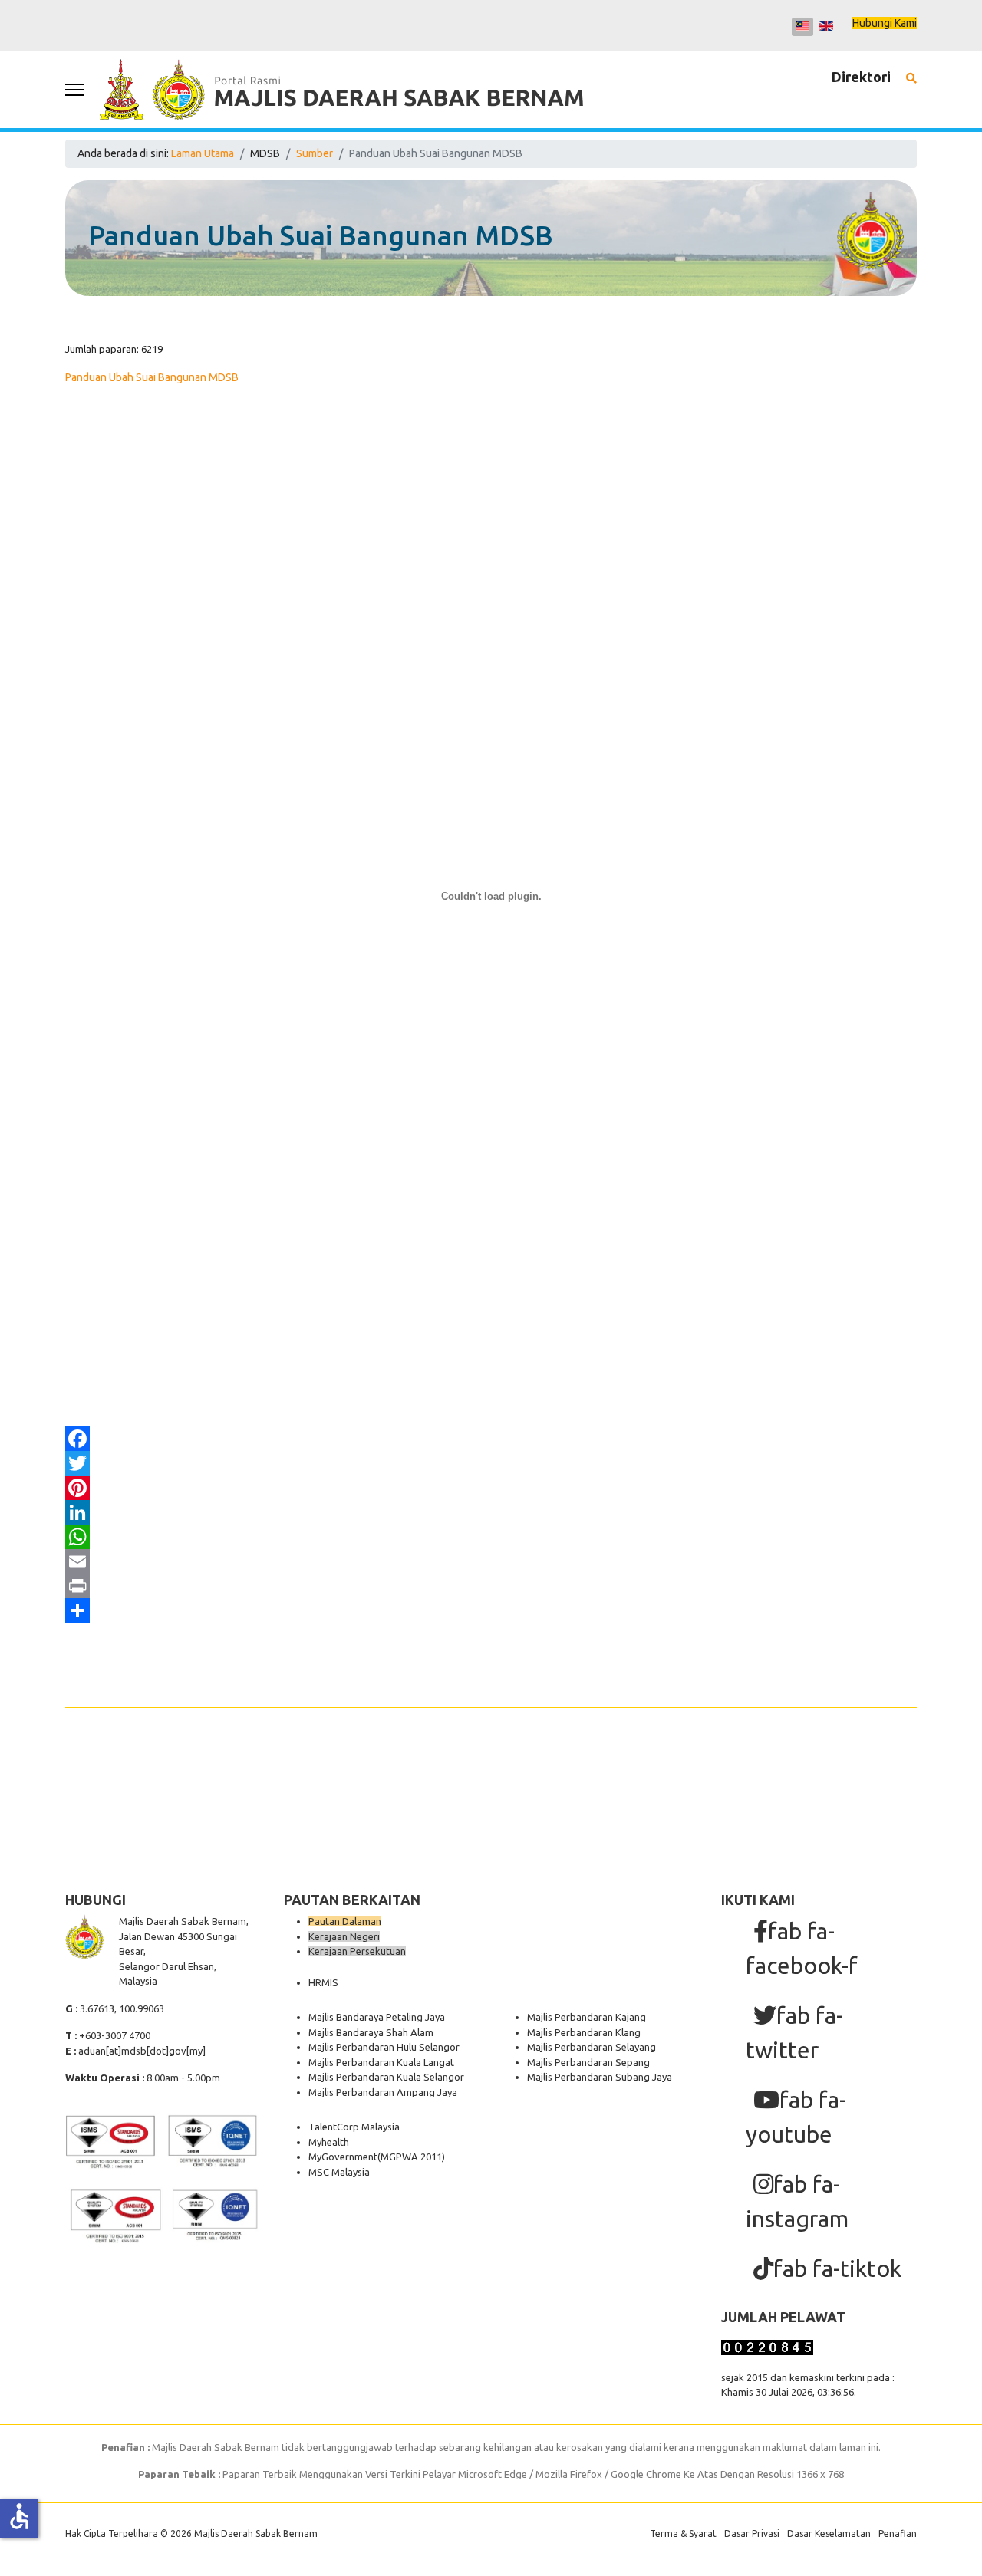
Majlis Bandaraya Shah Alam (371, 2032)
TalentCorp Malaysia (354, 2127)
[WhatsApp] (491, 1537)
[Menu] (75, 90)
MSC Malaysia (339, 2172)
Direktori (861, 77)
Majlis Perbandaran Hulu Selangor (384, 2047)
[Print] (491, 1586)
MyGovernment (343, 2157)
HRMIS (323, 1982)
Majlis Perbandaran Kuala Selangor (386, 2077)
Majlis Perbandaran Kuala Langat (381, 2062)
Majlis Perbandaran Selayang (592, 2047)
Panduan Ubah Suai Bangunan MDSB (152, 377)
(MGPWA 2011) (411, 2157)
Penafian (898, 2533)
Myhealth (329, 2142)
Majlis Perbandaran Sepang (588, 2062)
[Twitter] (491, 1463)
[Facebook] (491, 1439)
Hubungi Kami (885, 23)
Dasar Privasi (752, 2533)
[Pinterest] (491, 1488)
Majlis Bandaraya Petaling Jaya (377, 2017)
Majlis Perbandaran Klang (584, 2032)
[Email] (491, 1561)
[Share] (491, 1610)
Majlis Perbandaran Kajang (587, 2017)
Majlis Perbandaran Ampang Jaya (383, 2092)
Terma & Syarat (683, 2533)
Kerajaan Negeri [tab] (344, 1936)
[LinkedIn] (491, 1512)
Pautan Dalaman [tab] (345, 1921)
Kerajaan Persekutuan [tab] (357, 1951)
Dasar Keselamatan (829, 2533)
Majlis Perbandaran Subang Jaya (600, 2077)
